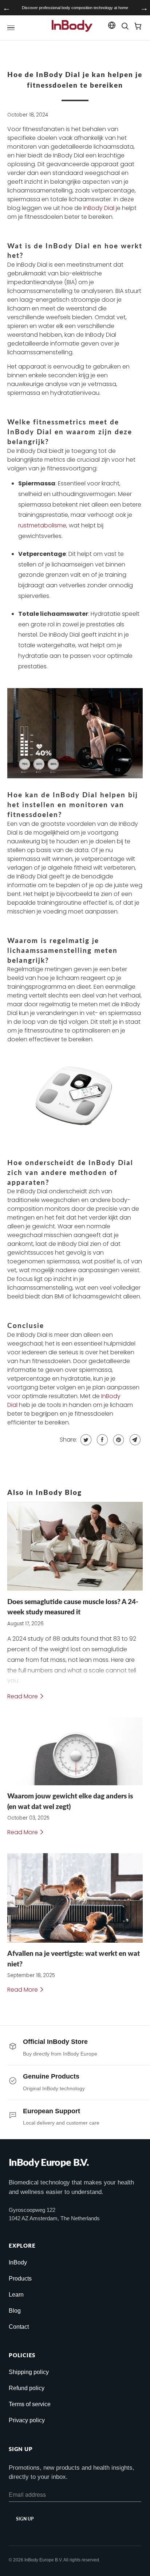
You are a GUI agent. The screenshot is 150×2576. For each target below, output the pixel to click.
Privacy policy (27, 2420)
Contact (19, 2327)
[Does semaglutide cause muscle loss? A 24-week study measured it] (75, 1546)
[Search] (125, 28)
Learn (16, 2295)
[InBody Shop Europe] (72, 28)
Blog (15, 2311)
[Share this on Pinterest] (118, 1440)
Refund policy (27, 2388)
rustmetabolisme (42, 525)
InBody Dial (99, 208)
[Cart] (138, 28)
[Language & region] (112, 27)
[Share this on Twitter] (85, 1440)
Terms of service (30, 2404)
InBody (18, 2262)
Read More (23, 1696)
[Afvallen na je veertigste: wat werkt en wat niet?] (75, 1898)
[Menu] (11, 28)
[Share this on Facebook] (101, 1440)
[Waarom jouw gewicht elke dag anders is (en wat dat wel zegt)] (75, 1751)
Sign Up (25, 2519)
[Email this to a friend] (134, 1440)
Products (20, 2279)
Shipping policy (29, 2372)
